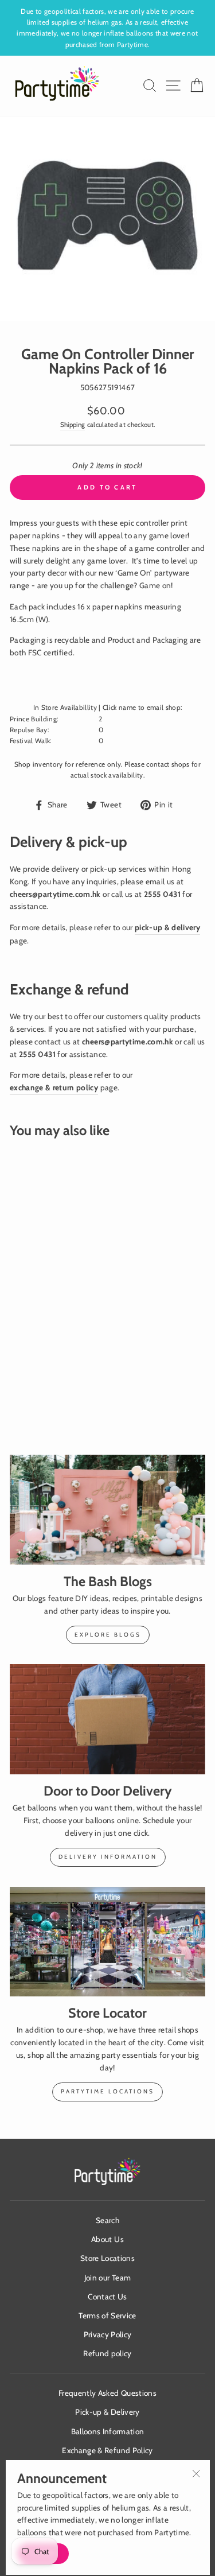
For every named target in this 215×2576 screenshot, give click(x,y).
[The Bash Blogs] (107, 1510)
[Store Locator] (107, 1942)
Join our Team (107, 2278)
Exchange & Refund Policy (107, 2450)
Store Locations (107, 2258)
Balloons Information (108, 2431)
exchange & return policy (54, 1087)
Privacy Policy (108, 2334)
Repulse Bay (29, 730)
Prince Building (33, 719)
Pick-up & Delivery (107, 2412)
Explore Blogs (108, 1635)
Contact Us (107, 2297)
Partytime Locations (107, 2091)
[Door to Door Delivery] (107, 1719)
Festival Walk (30, 741)
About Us (107, 2239)
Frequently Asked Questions (107, 2393)
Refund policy (107, 2353)
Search (107, 2220)
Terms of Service (107, 2315)
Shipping (73, 425)
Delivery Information (108, 1857)
